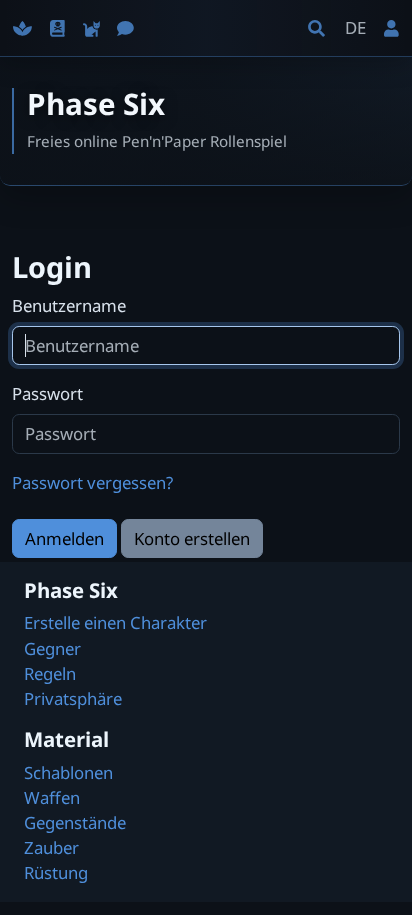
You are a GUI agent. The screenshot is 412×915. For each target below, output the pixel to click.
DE (355, 27)
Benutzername (69, 305)
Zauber (51, 847)
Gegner (52, 648)
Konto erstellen (192, 538)
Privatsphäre (73, 698)
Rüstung (56, 872)
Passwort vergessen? (92, 482)
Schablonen (68, 772)
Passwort (47, 393)
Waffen (52, 797)
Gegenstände (75, 822)
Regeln (50, 673)
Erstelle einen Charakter (115, 622)
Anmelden (64, 538)
